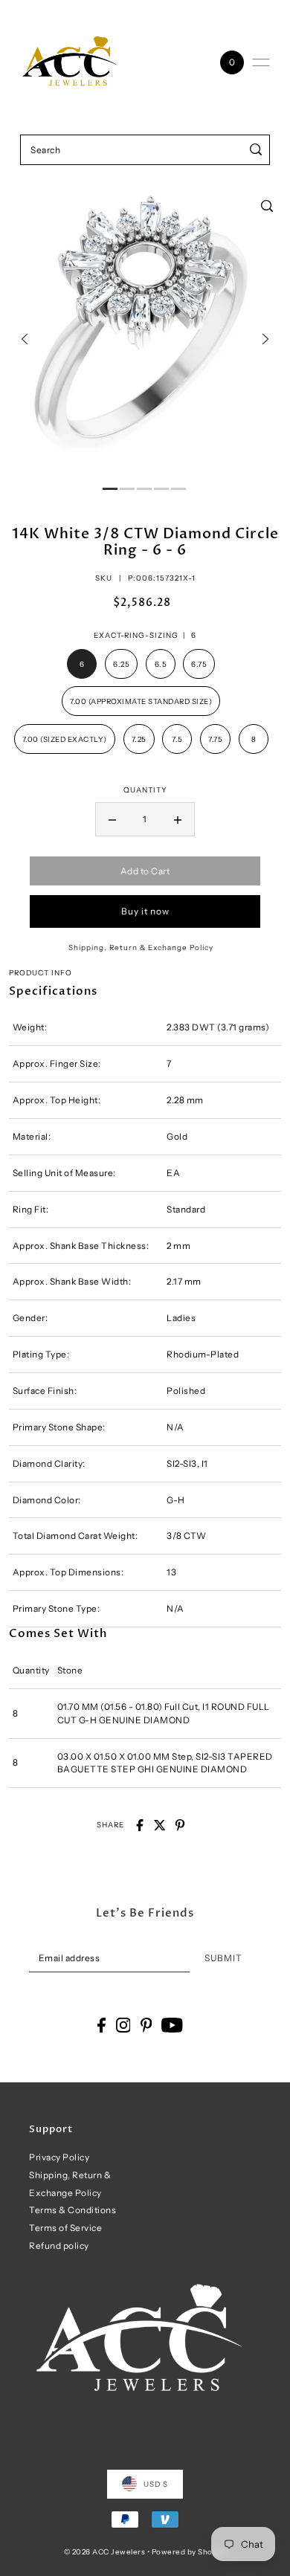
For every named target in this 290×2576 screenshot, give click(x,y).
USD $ (156, 2484)
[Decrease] (112, 819)
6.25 (121, 664)
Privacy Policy (59, 2157)
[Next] (265, 339)
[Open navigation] (261, 62)
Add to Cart (145, 871)
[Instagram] (123, 2025)
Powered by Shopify (189, 2551)
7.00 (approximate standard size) (141, 701)
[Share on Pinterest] (180, 1825)
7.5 (177, 739)
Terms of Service (65, 2228)
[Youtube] (172, 2025)
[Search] (256, 150)
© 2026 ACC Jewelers (105, 2551)
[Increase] (178, 819)
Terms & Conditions (72, 2210)
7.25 (139, 739)
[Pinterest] (146, 2025)
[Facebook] (101, 2025)
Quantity (145, 790)
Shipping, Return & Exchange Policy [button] (141, 947)
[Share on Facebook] (140, 1825)
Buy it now (145, 911)
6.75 (199, 664)
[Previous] (25, 339)
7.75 (215, 739)
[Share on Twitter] (160, 1825)
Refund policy (59, 2246)
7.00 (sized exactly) (65, 739)
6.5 (161, 664)
